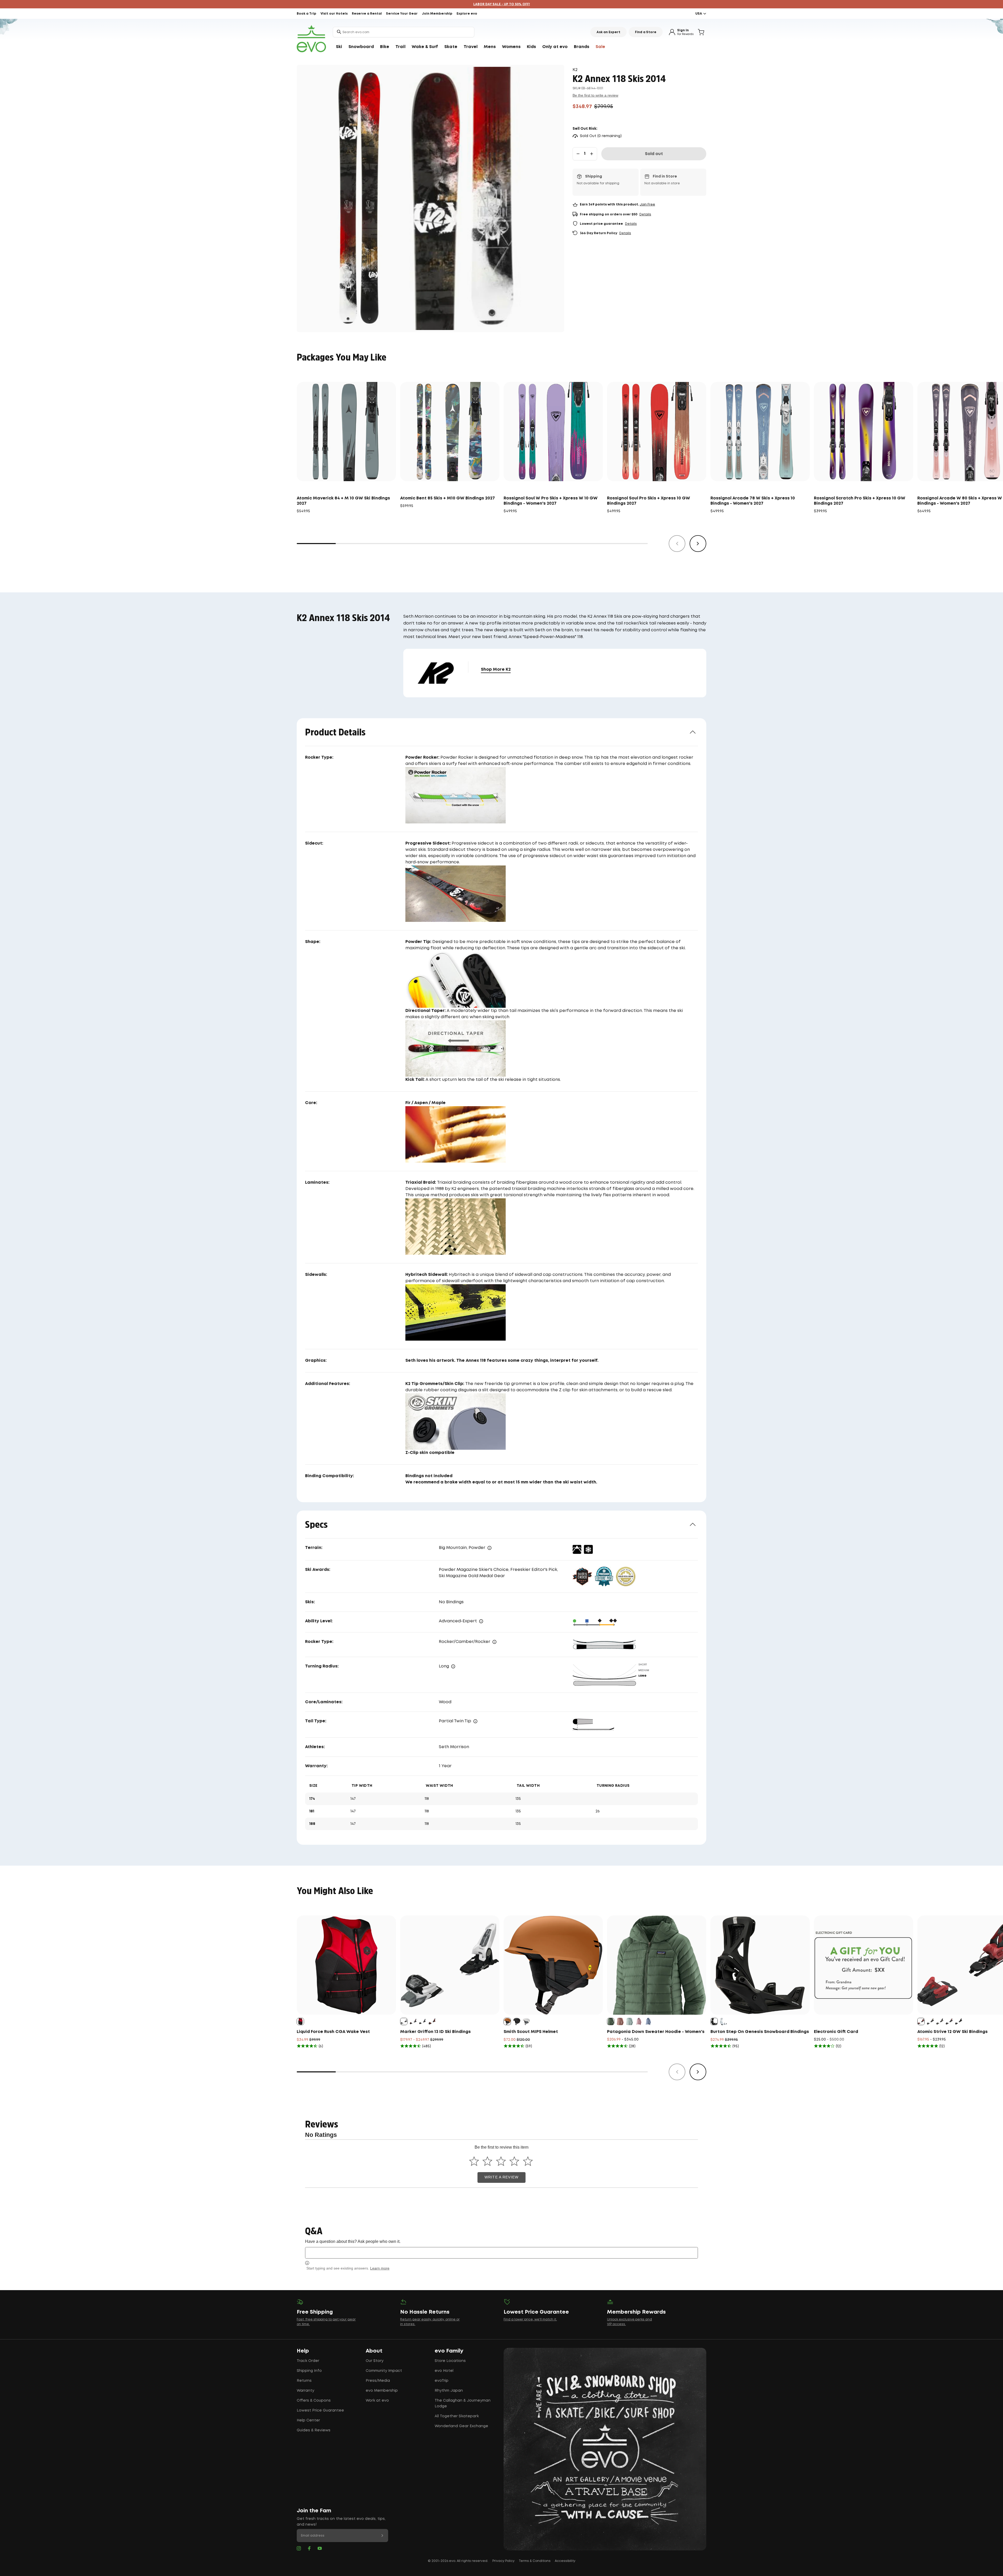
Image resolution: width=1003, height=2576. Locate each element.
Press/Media (378, 2381)
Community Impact (384, 2371)
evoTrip (442, 2381)
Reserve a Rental (367, 14)
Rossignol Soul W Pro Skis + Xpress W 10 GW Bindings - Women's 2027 (551, 501)
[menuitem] (339, 47)
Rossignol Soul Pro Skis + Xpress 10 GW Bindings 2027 (649, 501)
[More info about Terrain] (489, 1548)
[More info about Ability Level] (481, 1621)
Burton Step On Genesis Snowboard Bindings (760, 2032)
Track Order (308, 2361)
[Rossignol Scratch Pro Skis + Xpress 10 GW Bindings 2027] (864, 432)
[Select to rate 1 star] (474, 2161)
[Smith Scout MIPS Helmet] (553, 1965)
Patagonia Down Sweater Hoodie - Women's (656, 2032)
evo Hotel (444, 2371)
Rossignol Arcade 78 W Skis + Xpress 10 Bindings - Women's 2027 (753, 501)
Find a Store (646, 32)
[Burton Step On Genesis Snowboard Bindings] (760, 1965)
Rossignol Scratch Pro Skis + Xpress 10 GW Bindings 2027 (860, 501)
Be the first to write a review (595, 95)
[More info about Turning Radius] (453, 1666)
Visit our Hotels (334, 14)
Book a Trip (307, 14)
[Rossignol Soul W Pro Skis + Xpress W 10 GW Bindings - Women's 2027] (553, 432)
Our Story (375, 2361)
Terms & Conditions (535, 2561)
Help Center (308, 2420)
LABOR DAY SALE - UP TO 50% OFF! (502, 4)
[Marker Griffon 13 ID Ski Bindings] (450, 1965)
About (374, 2351)
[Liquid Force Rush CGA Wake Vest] (346, 1965)
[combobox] (404, 32)
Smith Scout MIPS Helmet (531, 2032)
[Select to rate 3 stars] (501, 2161)
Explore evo (467, 14)
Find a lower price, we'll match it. (530, 2319)
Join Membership (437, 14)
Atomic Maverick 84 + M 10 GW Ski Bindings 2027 (343, 501)
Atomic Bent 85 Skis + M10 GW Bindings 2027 (448, 498)
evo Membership (382, 2391)
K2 (575, 70)
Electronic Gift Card (836, 2032)
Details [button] (645, 214)
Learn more (380, 2268)
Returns (304, 2381)
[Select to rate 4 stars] (514, 2161)
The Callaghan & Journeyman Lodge (463, 2403)
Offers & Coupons (314, 2401)
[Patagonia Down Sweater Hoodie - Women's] (657, 1965)
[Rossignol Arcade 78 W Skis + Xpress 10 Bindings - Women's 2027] (760, 432)
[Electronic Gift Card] (864, 1965)
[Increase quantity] (592, 154)
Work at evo (377, 2401)
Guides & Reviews (314, 2430)
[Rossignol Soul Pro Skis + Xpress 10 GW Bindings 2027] (657, 432)
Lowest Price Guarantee (320, 2410)
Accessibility (565, 2561)
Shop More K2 (496, 670)
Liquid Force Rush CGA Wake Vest (333, 2032)
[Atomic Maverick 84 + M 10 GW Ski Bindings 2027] (346, 432)
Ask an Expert (608, 32)
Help (303, 2351)
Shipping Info (309, 2371)
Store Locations (450, 2361)
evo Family (449, 2351)
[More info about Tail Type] (475, 1721)
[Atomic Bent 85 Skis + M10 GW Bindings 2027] (450, 432)
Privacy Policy (503, 2561)
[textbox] (501, 2253)
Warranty (305, 2391)
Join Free (647, 205)
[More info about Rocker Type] (494, 1642)
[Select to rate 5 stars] (528, 2161)
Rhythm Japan (449, 2391)
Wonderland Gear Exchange (461, 2426)
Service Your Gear (402, 14)
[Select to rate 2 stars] (488, 2161)
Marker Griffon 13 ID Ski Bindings (435, 2032)
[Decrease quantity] (578, 154)
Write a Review (501, 2177)
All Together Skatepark (457, 2416)
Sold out (654, 154)
